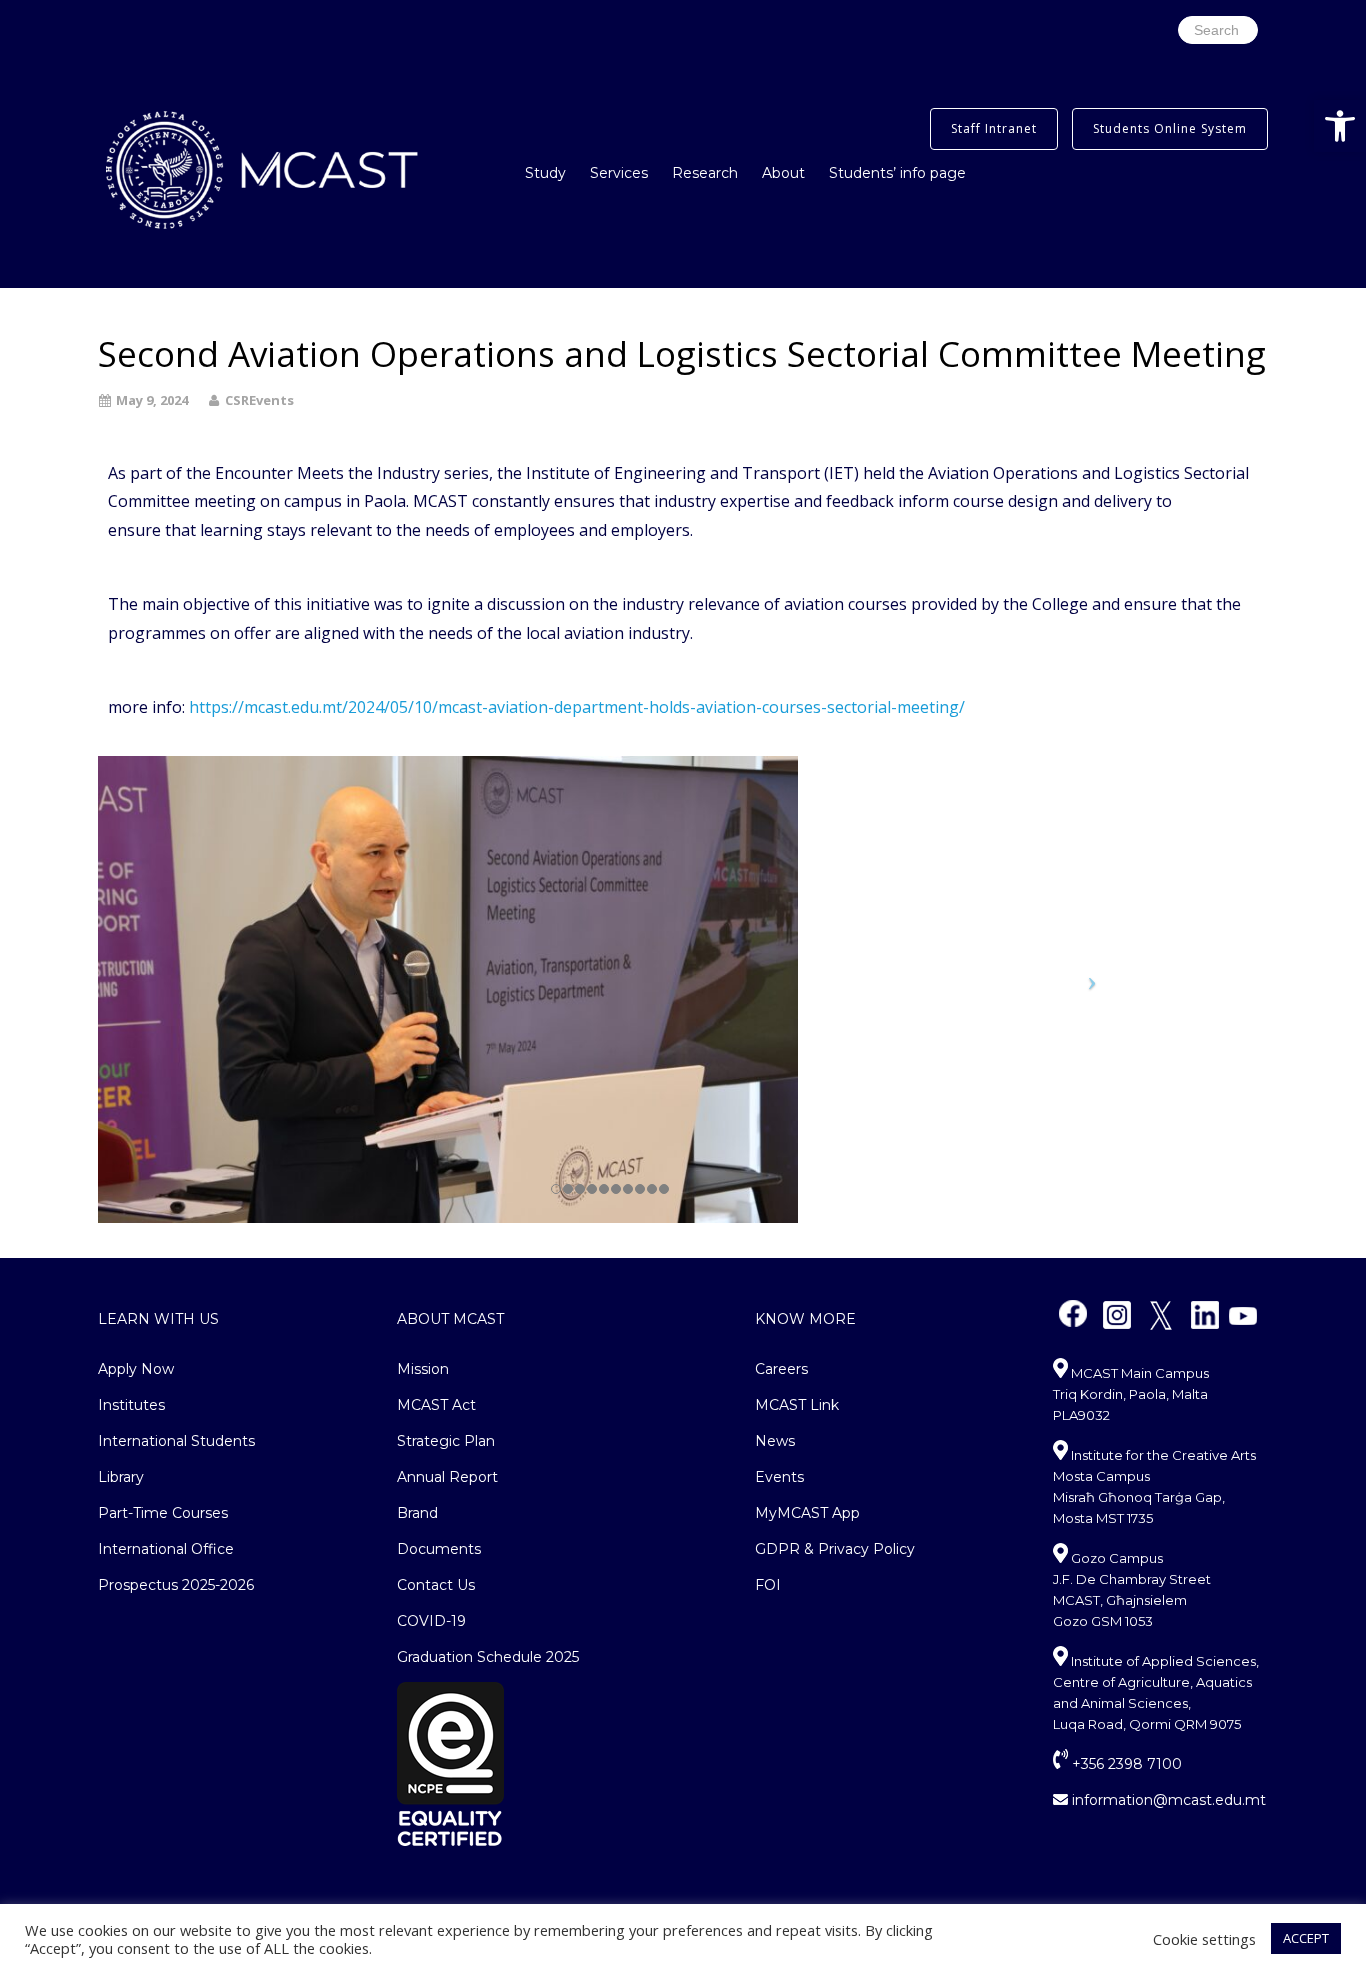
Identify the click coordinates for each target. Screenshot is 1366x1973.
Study (545, 173)
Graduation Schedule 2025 (488, 1657)
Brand (417, 1513)
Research (705, 173)
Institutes (131, 1405)
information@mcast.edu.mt (1167, 1800)
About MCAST (450, 1319)
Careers (781, 1369)
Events (779, 1477)
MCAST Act (436, 1405)
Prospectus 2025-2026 (176, 1585)
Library (121, 1477)
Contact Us (436, 1585)
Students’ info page (897, 173)
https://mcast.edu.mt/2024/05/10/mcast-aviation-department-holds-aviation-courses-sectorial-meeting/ (577, 707)
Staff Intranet (994, 128)
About (783, 173)
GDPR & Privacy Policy (835, 1549)
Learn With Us (158, 1319)
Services (619, 173)
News (775, 1441)
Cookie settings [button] (1204, 1939)
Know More (805, 1319)
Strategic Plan (446, 1441)
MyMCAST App (807, 1513)
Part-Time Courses (163, 1513)
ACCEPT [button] (1306, 1938)
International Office (166, 1549)
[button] (1340, 126)
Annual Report (447, 1477)
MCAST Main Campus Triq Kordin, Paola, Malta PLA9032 (1131, 1394)
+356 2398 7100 (1125, 1764)
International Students (176, 1441)
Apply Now (136, 1369)
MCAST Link (797, 1405)
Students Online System (1170, 128)
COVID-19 (431, 1621)
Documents (439, 1549)
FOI (768, 1585)
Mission (423, 1369)
